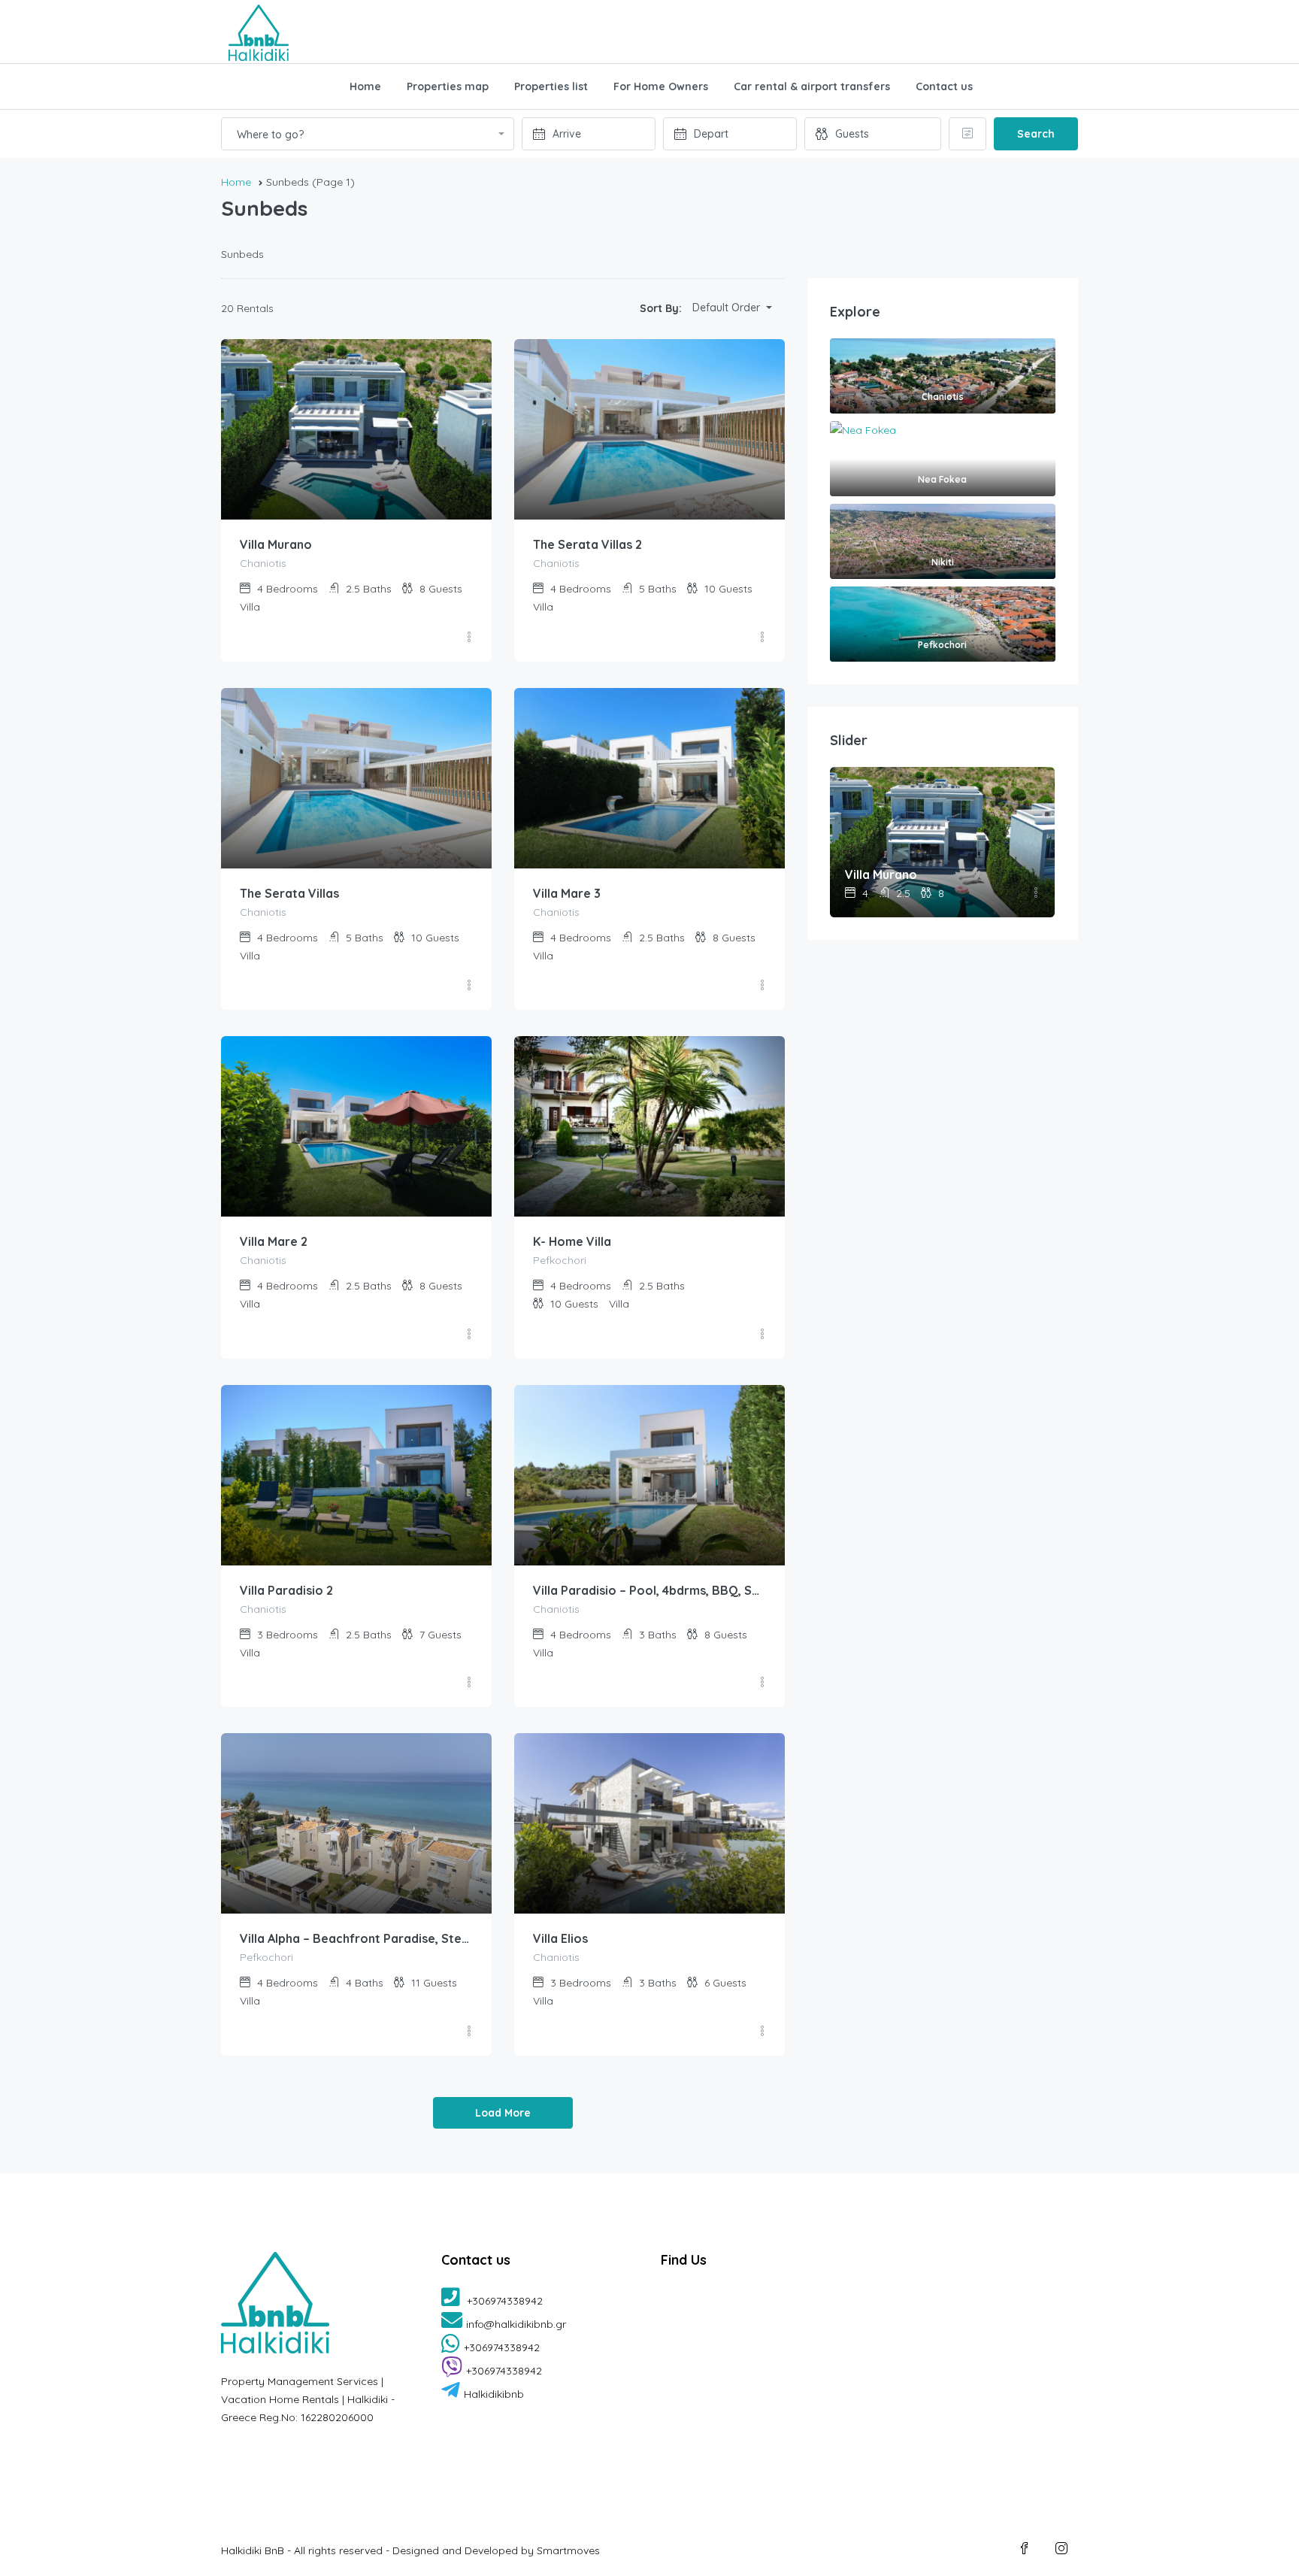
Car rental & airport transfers (812, 86)
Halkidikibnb (494, 2394)
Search (1036, 134)
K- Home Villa (572, 1241)
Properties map (448, 86)
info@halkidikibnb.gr (516, 2324)
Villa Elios (560, 1938)
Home (365, 86)
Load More (503, 2113)
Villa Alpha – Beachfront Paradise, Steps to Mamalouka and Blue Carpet (356, 1938)
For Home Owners (661, 86)
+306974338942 (503, 2301)
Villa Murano (276, 544)
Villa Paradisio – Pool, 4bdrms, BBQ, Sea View (649, 1590)
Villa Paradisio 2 (286, 1590)
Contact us (944, 86)
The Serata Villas (289, 893)
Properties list (551, 86)
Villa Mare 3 (567, 893)
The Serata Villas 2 (587, 544)
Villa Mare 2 (274, 1241)
